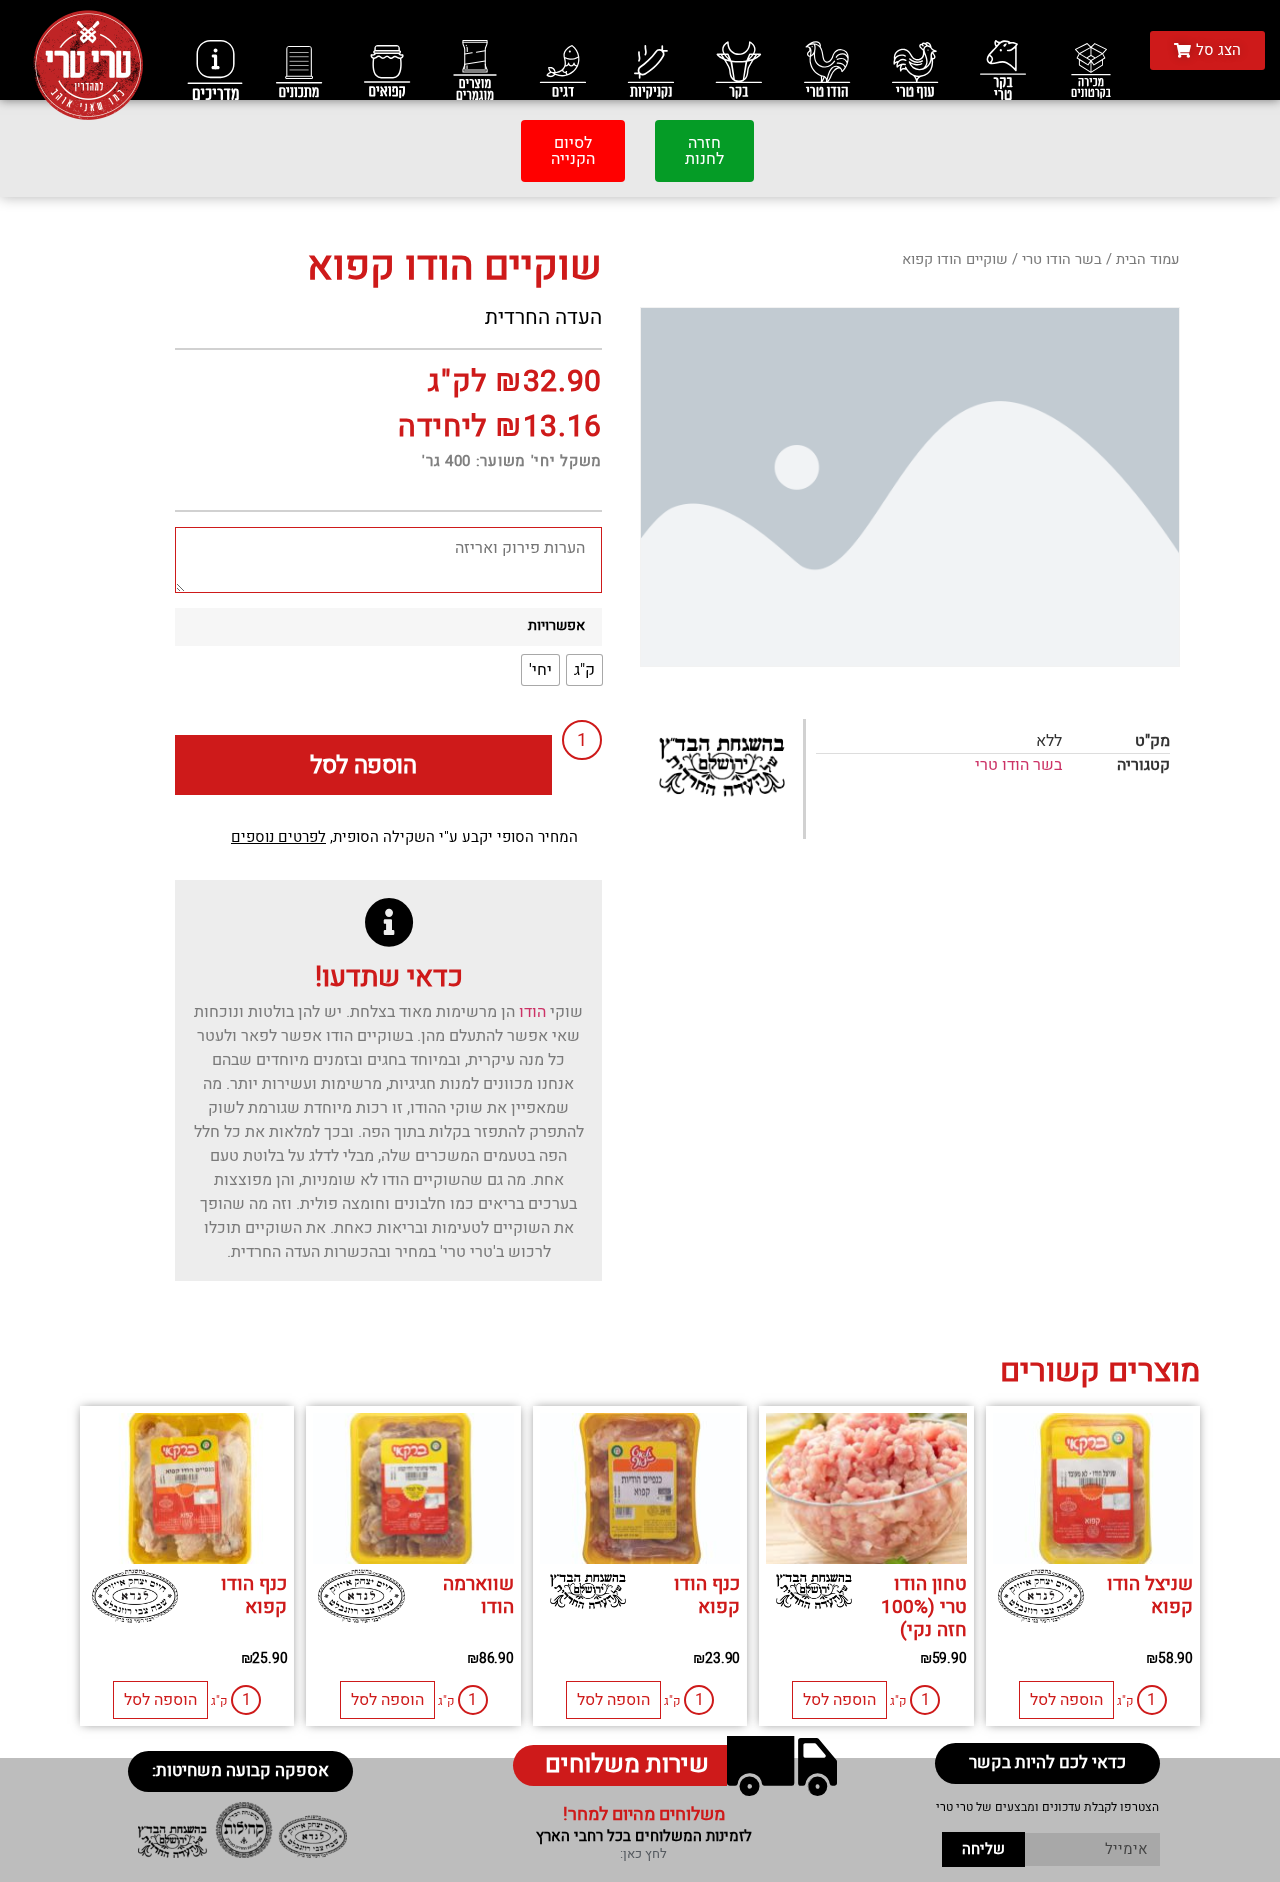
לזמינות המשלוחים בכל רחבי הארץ (644, 1836)
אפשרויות (556, 626)
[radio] (584, 670)
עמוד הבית (1148, 259)
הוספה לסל (363, 765)
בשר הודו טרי (1062, 259)
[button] (1207, 50)
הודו (532, 1012)
